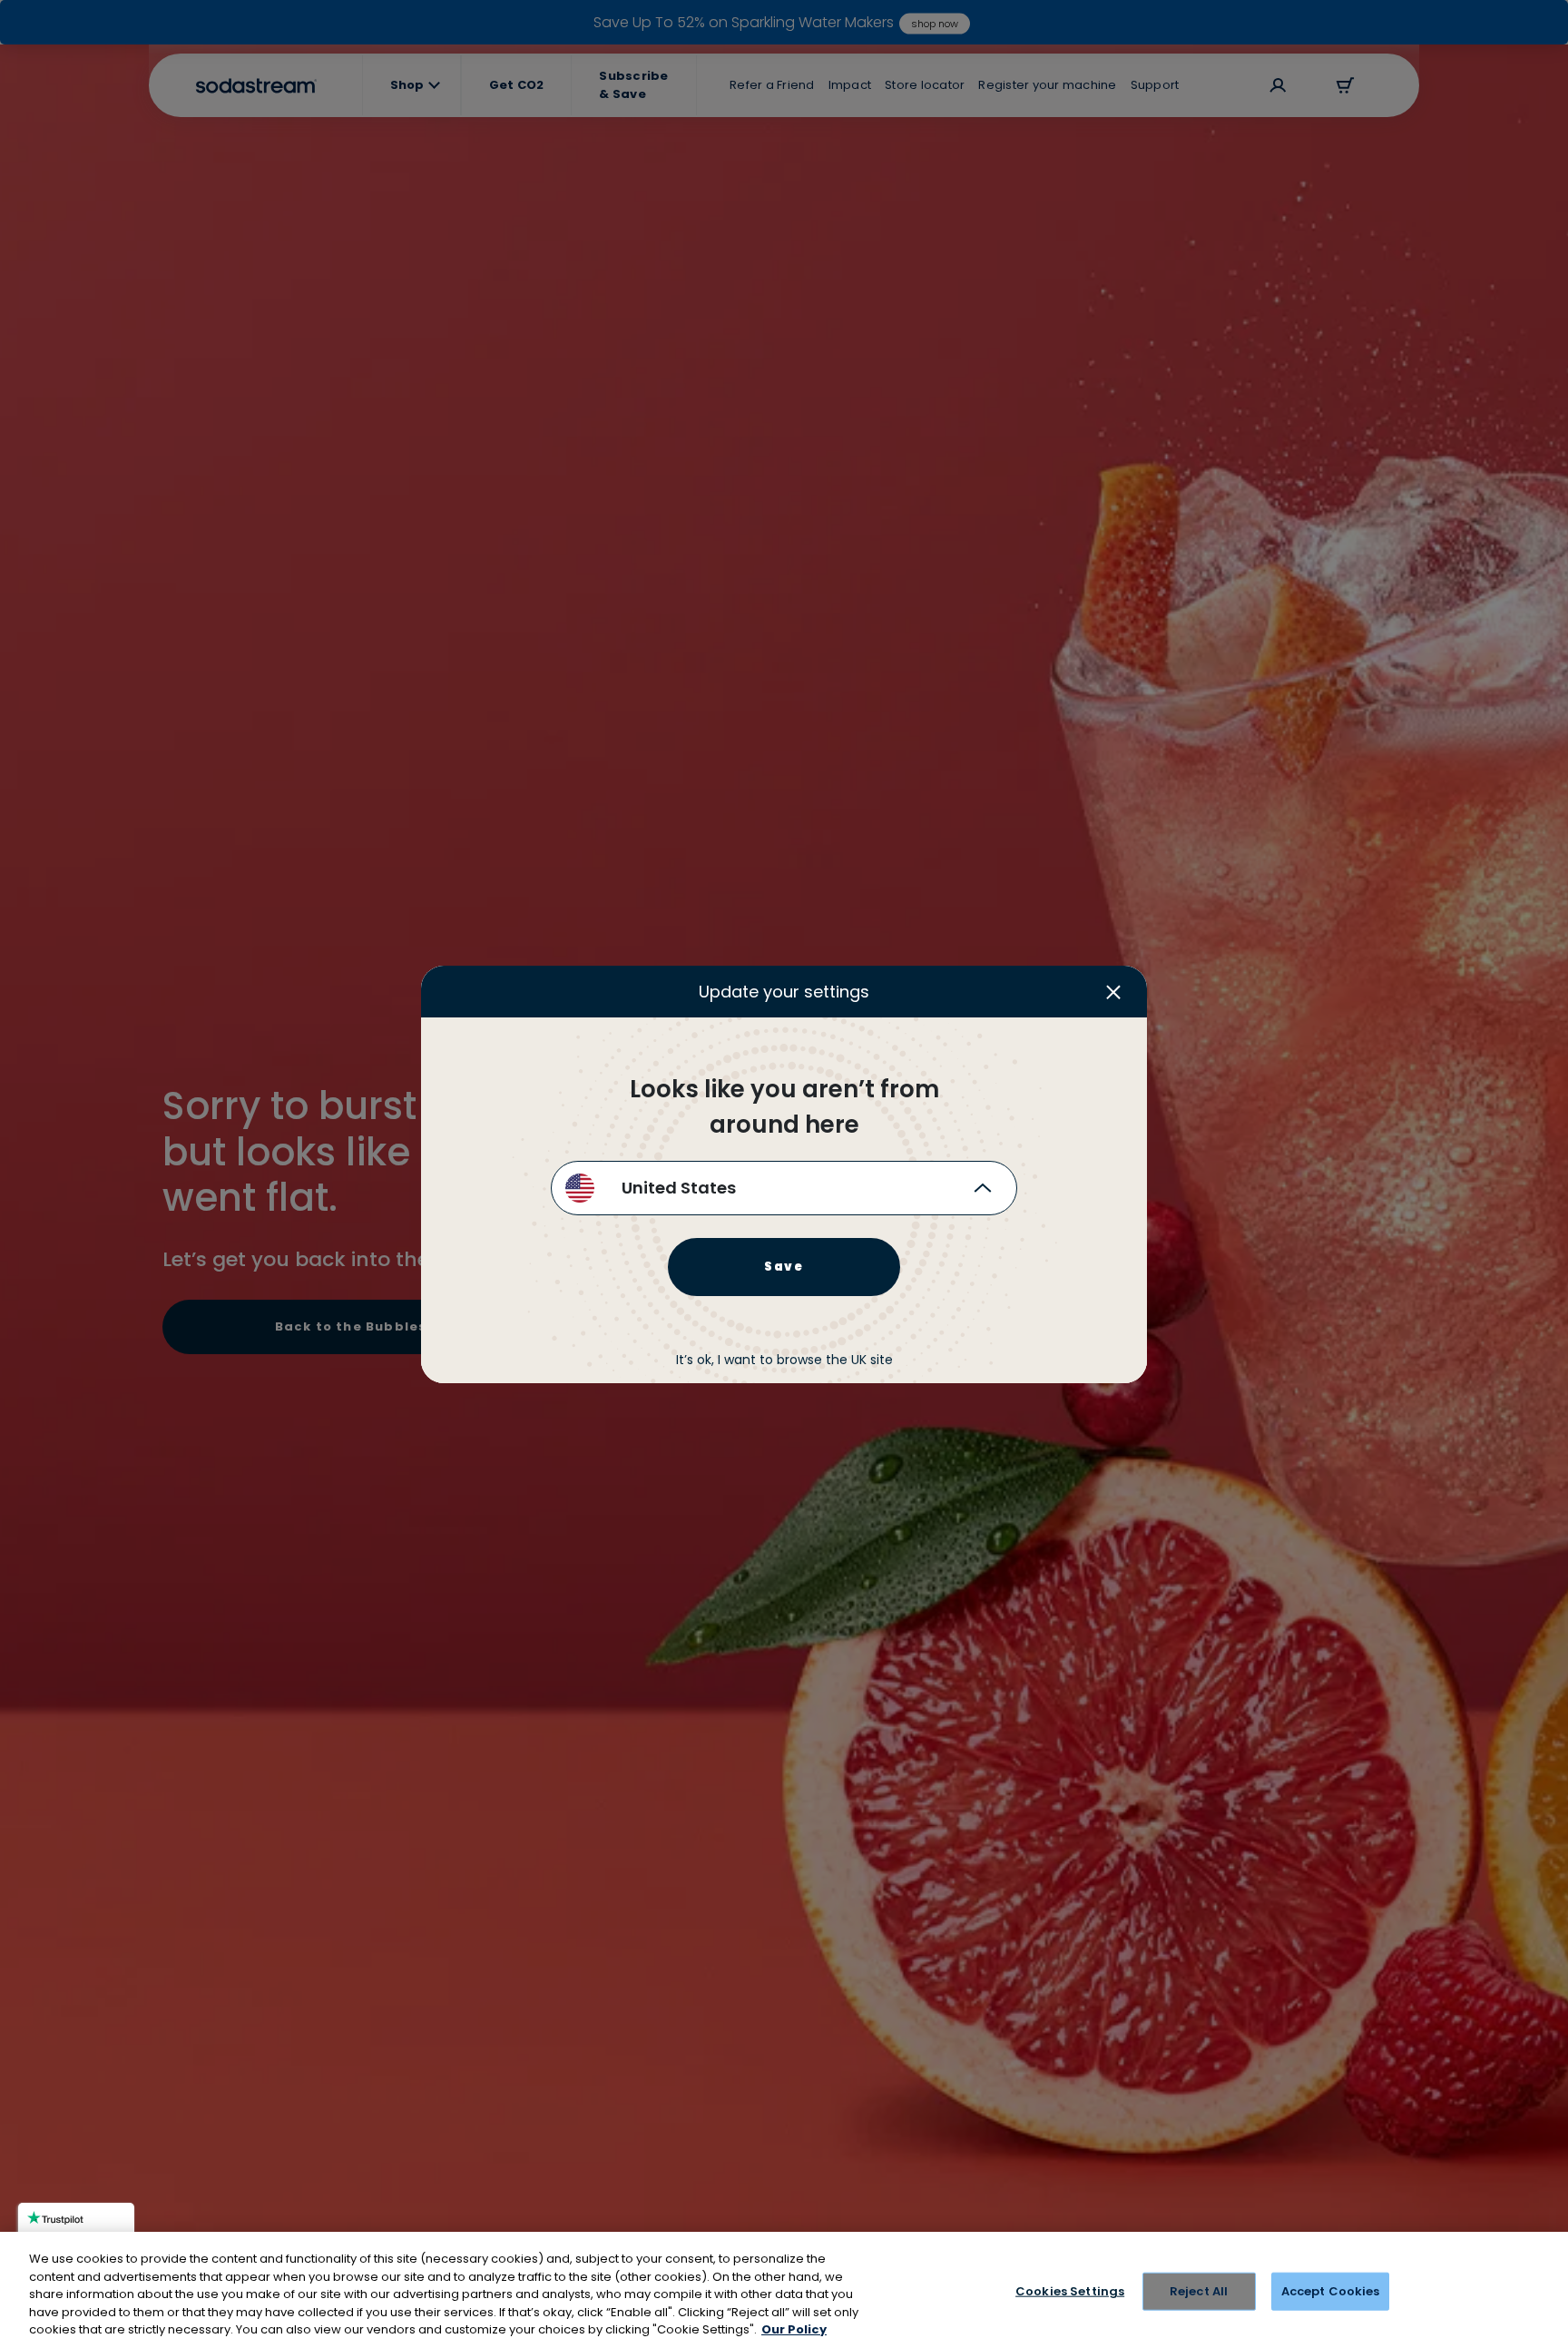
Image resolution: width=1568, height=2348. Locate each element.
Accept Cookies (1331, 2291)
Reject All (1199, 2291)
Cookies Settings (1070, 2291)
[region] (784, 2290)
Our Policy (794, 2329)
